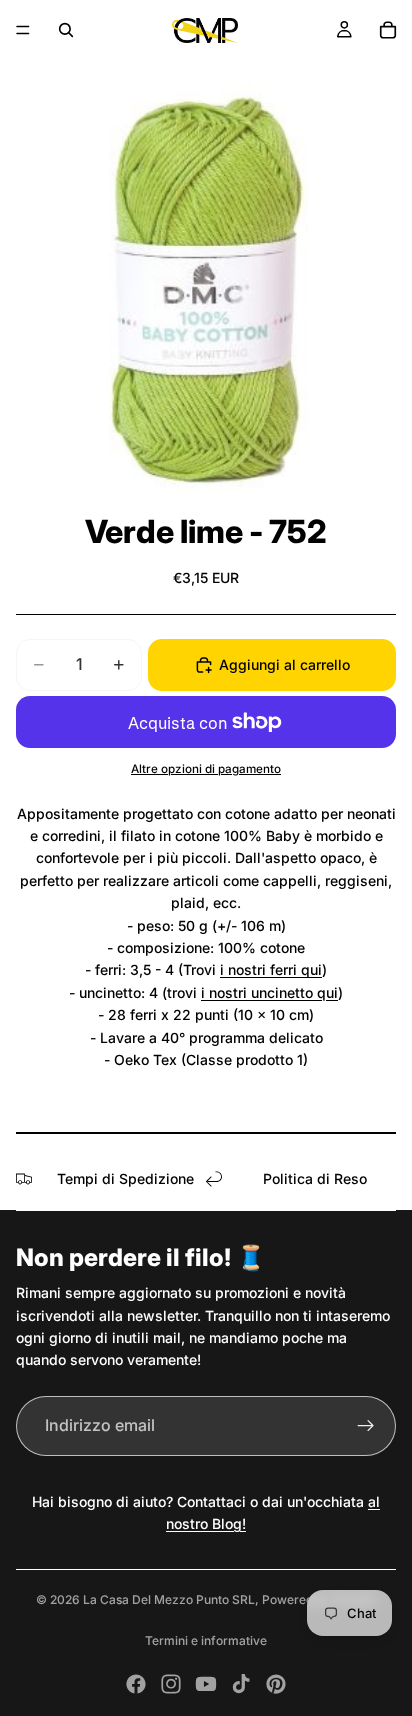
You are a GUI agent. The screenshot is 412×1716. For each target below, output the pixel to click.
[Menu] (23, 30)
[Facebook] (136, 1684)
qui (311, 969)
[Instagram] (171, 1684)
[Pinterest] (276, 1684)
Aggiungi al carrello (284, 664)
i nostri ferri (260, 969)
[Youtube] (206, 1684)
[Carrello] (388, 30)
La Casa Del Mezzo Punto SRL (169, 1599)
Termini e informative (206, 1640)
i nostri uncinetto (259, 992)
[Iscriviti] (366, 1426)
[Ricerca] (66, 30)
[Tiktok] (241, 1684)
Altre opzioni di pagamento (206, 769)
